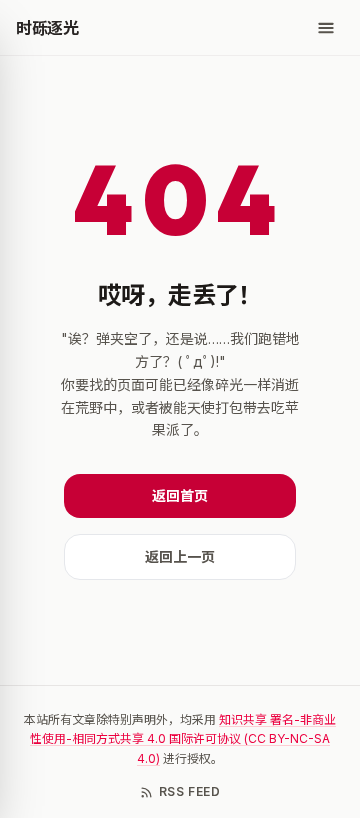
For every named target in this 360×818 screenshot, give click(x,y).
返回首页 (180, 495)
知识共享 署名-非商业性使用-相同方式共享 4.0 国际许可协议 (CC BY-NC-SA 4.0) (183, 739)
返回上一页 (180, 556)
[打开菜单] (326, 28)
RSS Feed (190, 791)
